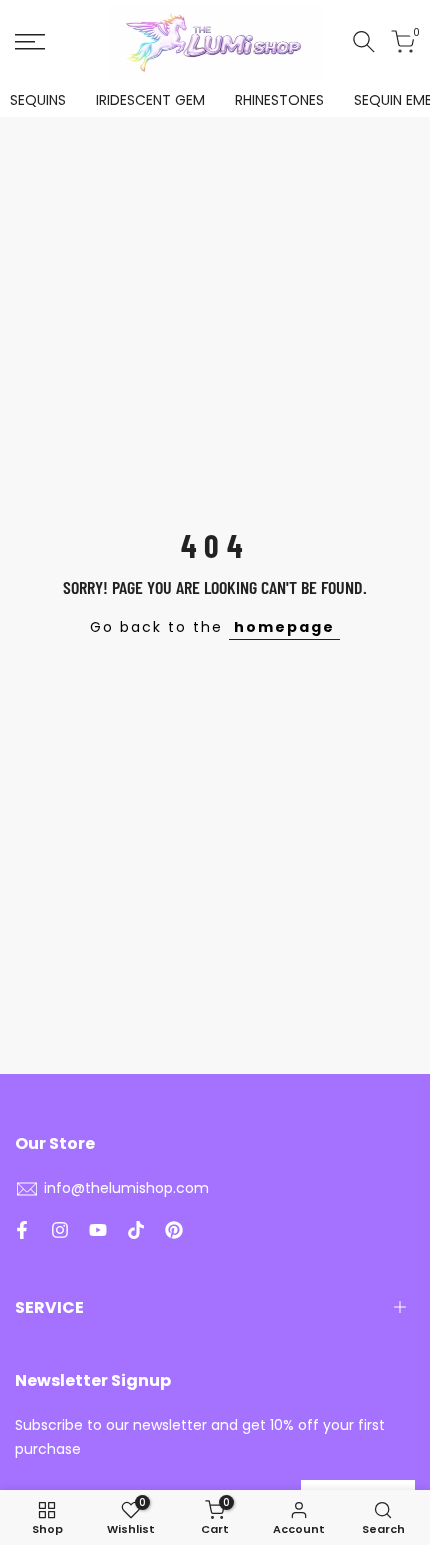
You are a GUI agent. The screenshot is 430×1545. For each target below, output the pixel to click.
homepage (284, 627)
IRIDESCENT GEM (150, 100)
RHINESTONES (279, 100)
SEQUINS (38, 100)
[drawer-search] (364, 41)
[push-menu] (30, 42)
